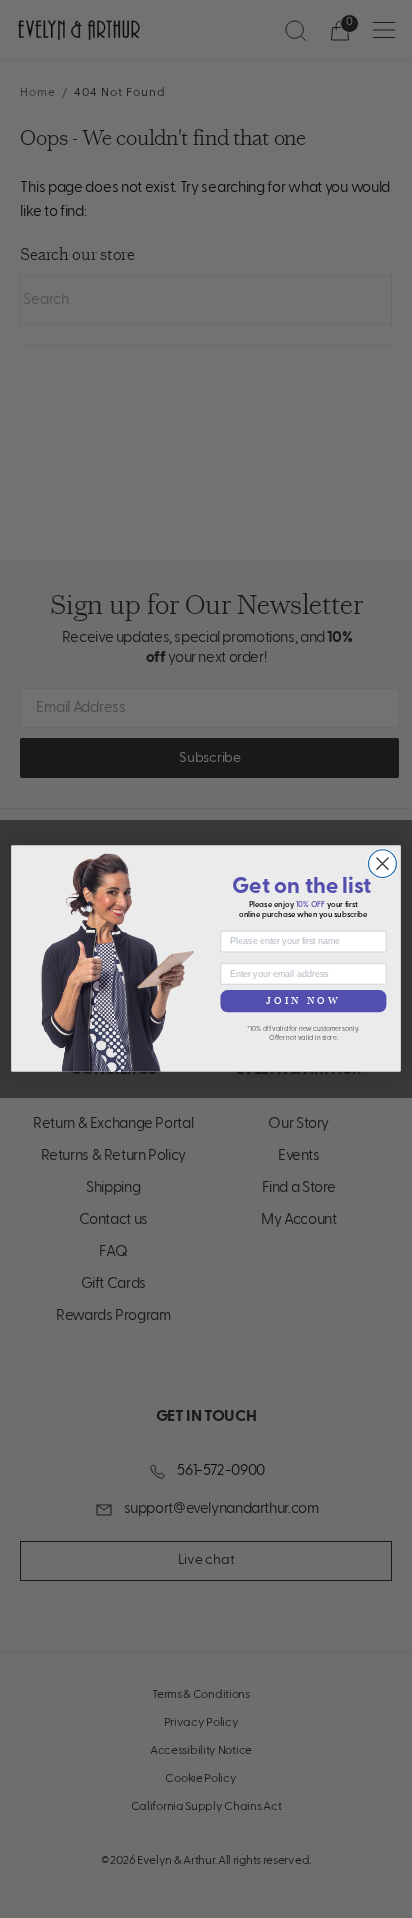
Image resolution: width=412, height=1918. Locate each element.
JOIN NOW (304, 1001)
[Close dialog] (383, 864)
